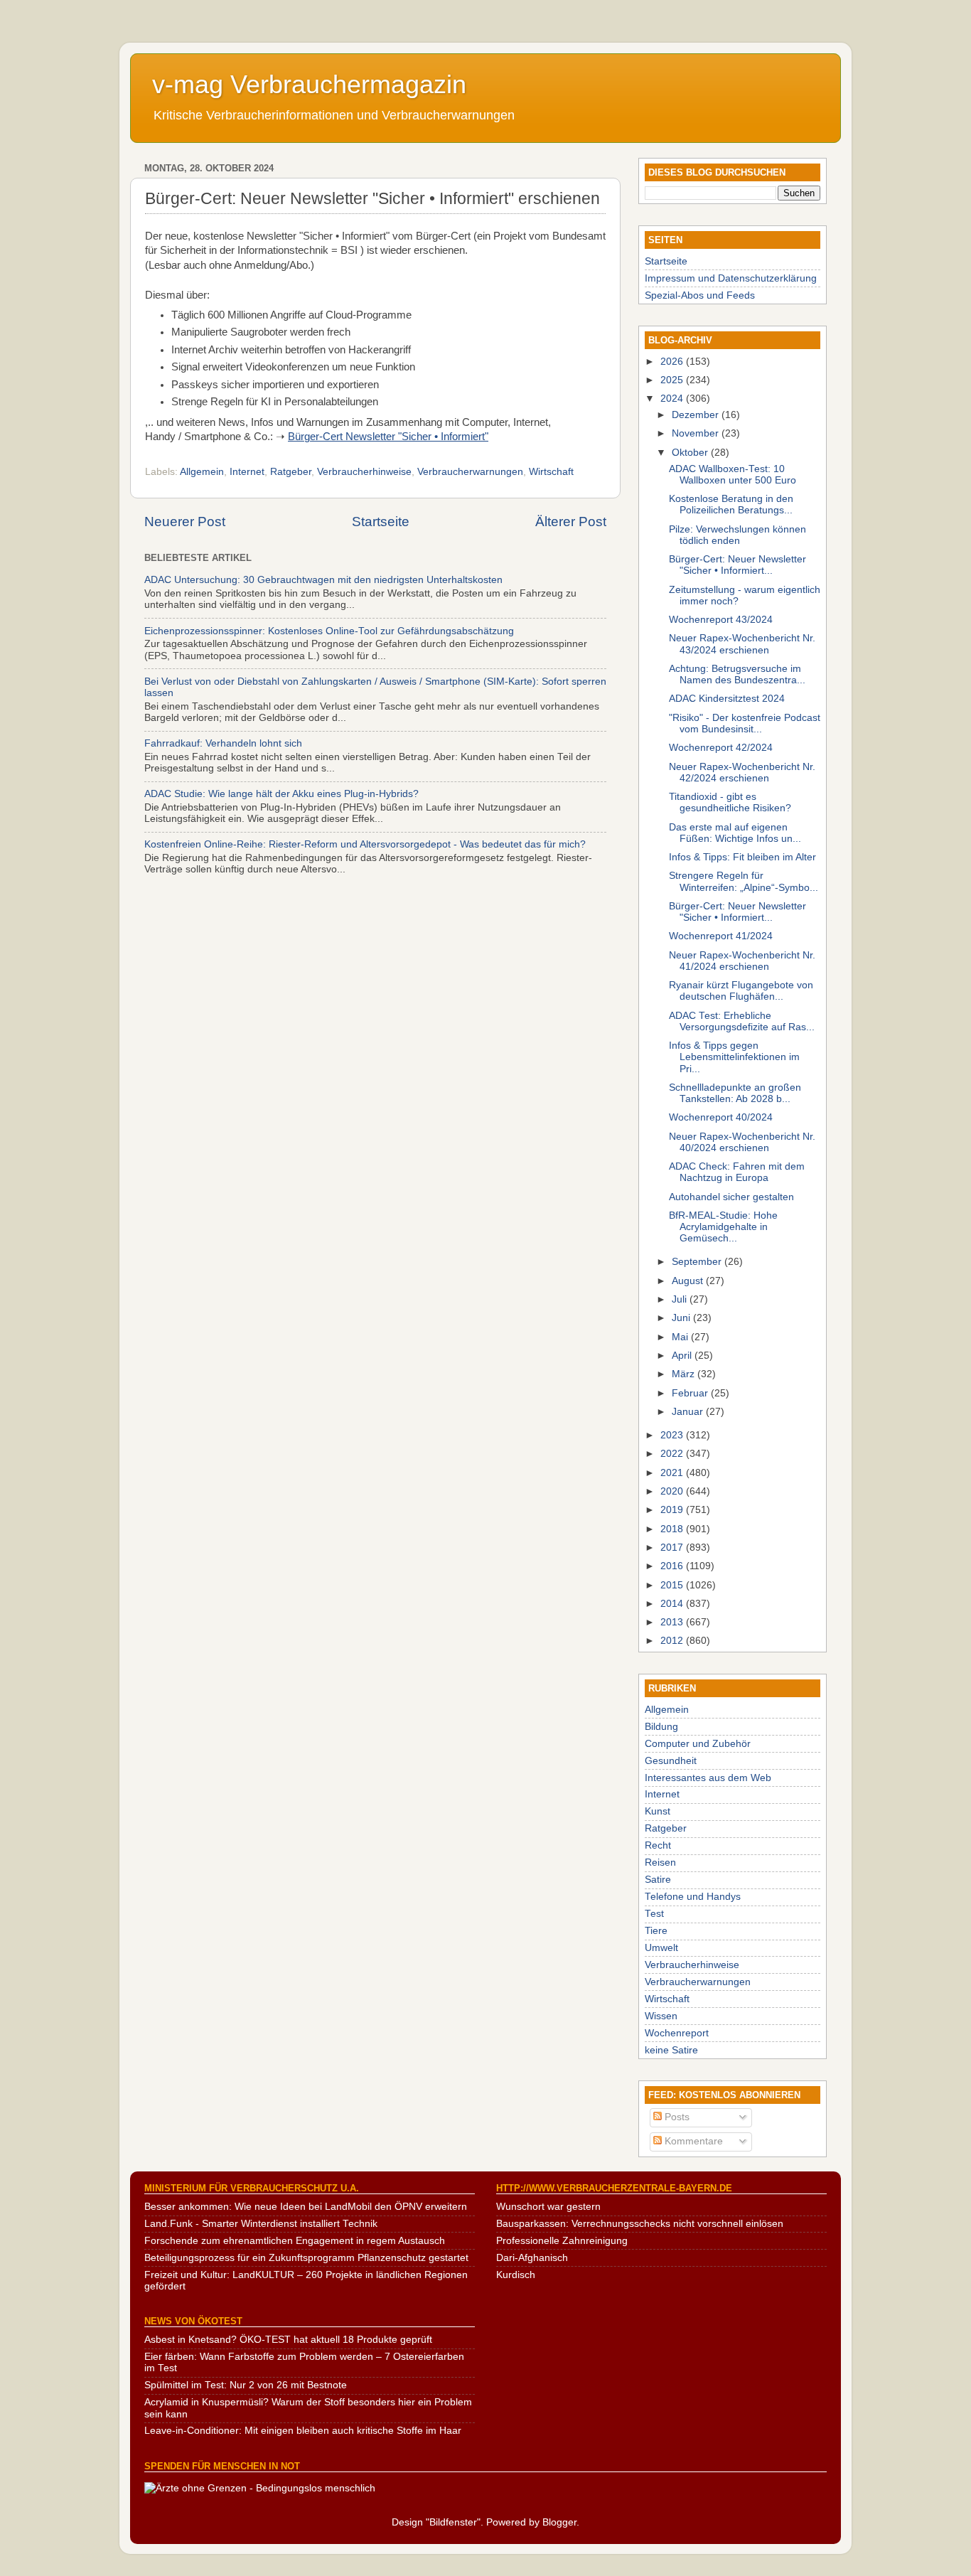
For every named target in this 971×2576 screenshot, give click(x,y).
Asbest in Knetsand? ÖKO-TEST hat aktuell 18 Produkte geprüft (288, 2340)
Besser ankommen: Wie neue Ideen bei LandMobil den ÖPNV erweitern (306, 2207)
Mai (681, 1337)
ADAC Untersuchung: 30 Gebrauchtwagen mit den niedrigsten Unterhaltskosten (323, 580)
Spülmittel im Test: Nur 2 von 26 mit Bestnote (246, 2385)
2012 (673, 1641)
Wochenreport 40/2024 (721, 1117)
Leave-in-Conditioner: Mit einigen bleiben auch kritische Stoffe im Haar (303, 2431)
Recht (658, 1845)
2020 (673, 1491)
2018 (673, 1529)
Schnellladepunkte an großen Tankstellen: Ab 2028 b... (735, 1093)
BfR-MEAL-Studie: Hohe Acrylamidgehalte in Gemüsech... (723, 1227)
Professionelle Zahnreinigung (562, 2241)
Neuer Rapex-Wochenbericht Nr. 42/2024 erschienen (742, 773)
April (683, 1356)
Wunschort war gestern (548, 2207)
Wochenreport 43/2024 (721, 620)
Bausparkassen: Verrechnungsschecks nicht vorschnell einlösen (640, 2224)
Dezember (697, 415)
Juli (681, 1299)
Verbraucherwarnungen (470, 472)
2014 (673, 1604)
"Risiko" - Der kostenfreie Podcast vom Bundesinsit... (745, 723)
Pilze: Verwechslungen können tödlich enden (737, 535)
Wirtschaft (551, 472)
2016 (673, 1566)
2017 (673, 1548)
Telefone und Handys (693, 1897)
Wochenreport (677, 2033)
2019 (673, 1510)
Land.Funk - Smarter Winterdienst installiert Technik (261, 2224)
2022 (673, 1454)
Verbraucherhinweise (364, 472)
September (698, 1262)
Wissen (661, 2016)
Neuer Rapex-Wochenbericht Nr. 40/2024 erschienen (742, 1142)
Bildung (661, 1727)
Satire (658, 1880)
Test (654, 1914)
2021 (673, 1473)
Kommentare (692, 2141)
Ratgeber (291, 472)
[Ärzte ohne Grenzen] (260, 2488)
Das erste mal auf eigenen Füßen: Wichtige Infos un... (735, 833)
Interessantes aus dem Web (708, 1778)
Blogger (559, 2522)
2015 (673, 1585)
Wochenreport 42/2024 (721, 748)
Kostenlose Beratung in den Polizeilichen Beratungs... (731, 504)
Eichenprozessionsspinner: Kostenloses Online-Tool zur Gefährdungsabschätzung (329, 631)
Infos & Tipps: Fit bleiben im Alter (742, 857)
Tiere (656, 1931)
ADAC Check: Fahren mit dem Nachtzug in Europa (737, 1172)
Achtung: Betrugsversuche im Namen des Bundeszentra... (737, 674)
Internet (247, 472)
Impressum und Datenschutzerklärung (731, 278)
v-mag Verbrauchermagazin (309, 84)
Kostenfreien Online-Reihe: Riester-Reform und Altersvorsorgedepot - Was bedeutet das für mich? (365, 844)
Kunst (658, 1811)
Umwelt (661, 1948)
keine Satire (671, 2050)
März (685, 1374)
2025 (673, 380)
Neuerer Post (185, 522)
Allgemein (202, 472)
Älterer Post (571, 522)
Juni (682, 1318)
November (697, 433)
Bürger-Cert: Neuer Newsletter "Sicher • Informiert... (737, 565)
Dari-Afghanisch (532, 2258)
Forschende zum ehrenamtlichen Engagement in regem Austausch (295, 2241)
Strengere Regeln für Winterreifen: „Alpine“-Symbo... (744, 881)
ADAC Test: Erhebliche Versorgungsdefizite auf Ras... (742, 1021)
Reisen (660, 1862)
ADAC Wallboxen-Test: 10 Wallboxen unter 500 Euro (733, 475)
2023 (673, 1435)
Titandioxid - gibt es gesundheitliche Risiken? (730, 802)
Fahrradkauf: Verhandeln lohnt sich (223, 743)
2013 (673, 1622)
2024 (673, 399)
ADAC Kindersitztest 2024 (727, 699)
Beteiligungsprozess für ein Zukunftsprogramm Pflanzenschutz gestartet (306, 2258)
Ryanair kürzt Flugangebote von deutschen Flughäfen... (741, 991)
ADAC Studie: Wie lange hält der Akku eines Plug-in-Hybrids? (281, 794)
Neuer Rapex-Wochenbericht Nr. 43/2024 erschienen (742, 644)
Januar (689, 1412)
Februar (691, 1393)
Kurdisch (516, 2275)
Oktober (691, 453)
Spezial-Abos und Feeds (700, 295)
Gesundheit (671, 1761)
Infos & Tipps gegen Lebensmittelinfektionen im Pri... (734, 1057)
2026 (673, 362)
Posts (676, 2117)
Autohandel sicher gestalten (731, 1197)
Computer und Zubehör (698, 1744)
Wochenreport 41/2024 (721, 936)
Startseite (381, 522)
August (689, 1281)
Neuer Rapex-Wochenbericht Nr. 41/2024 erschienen (742, 961)
